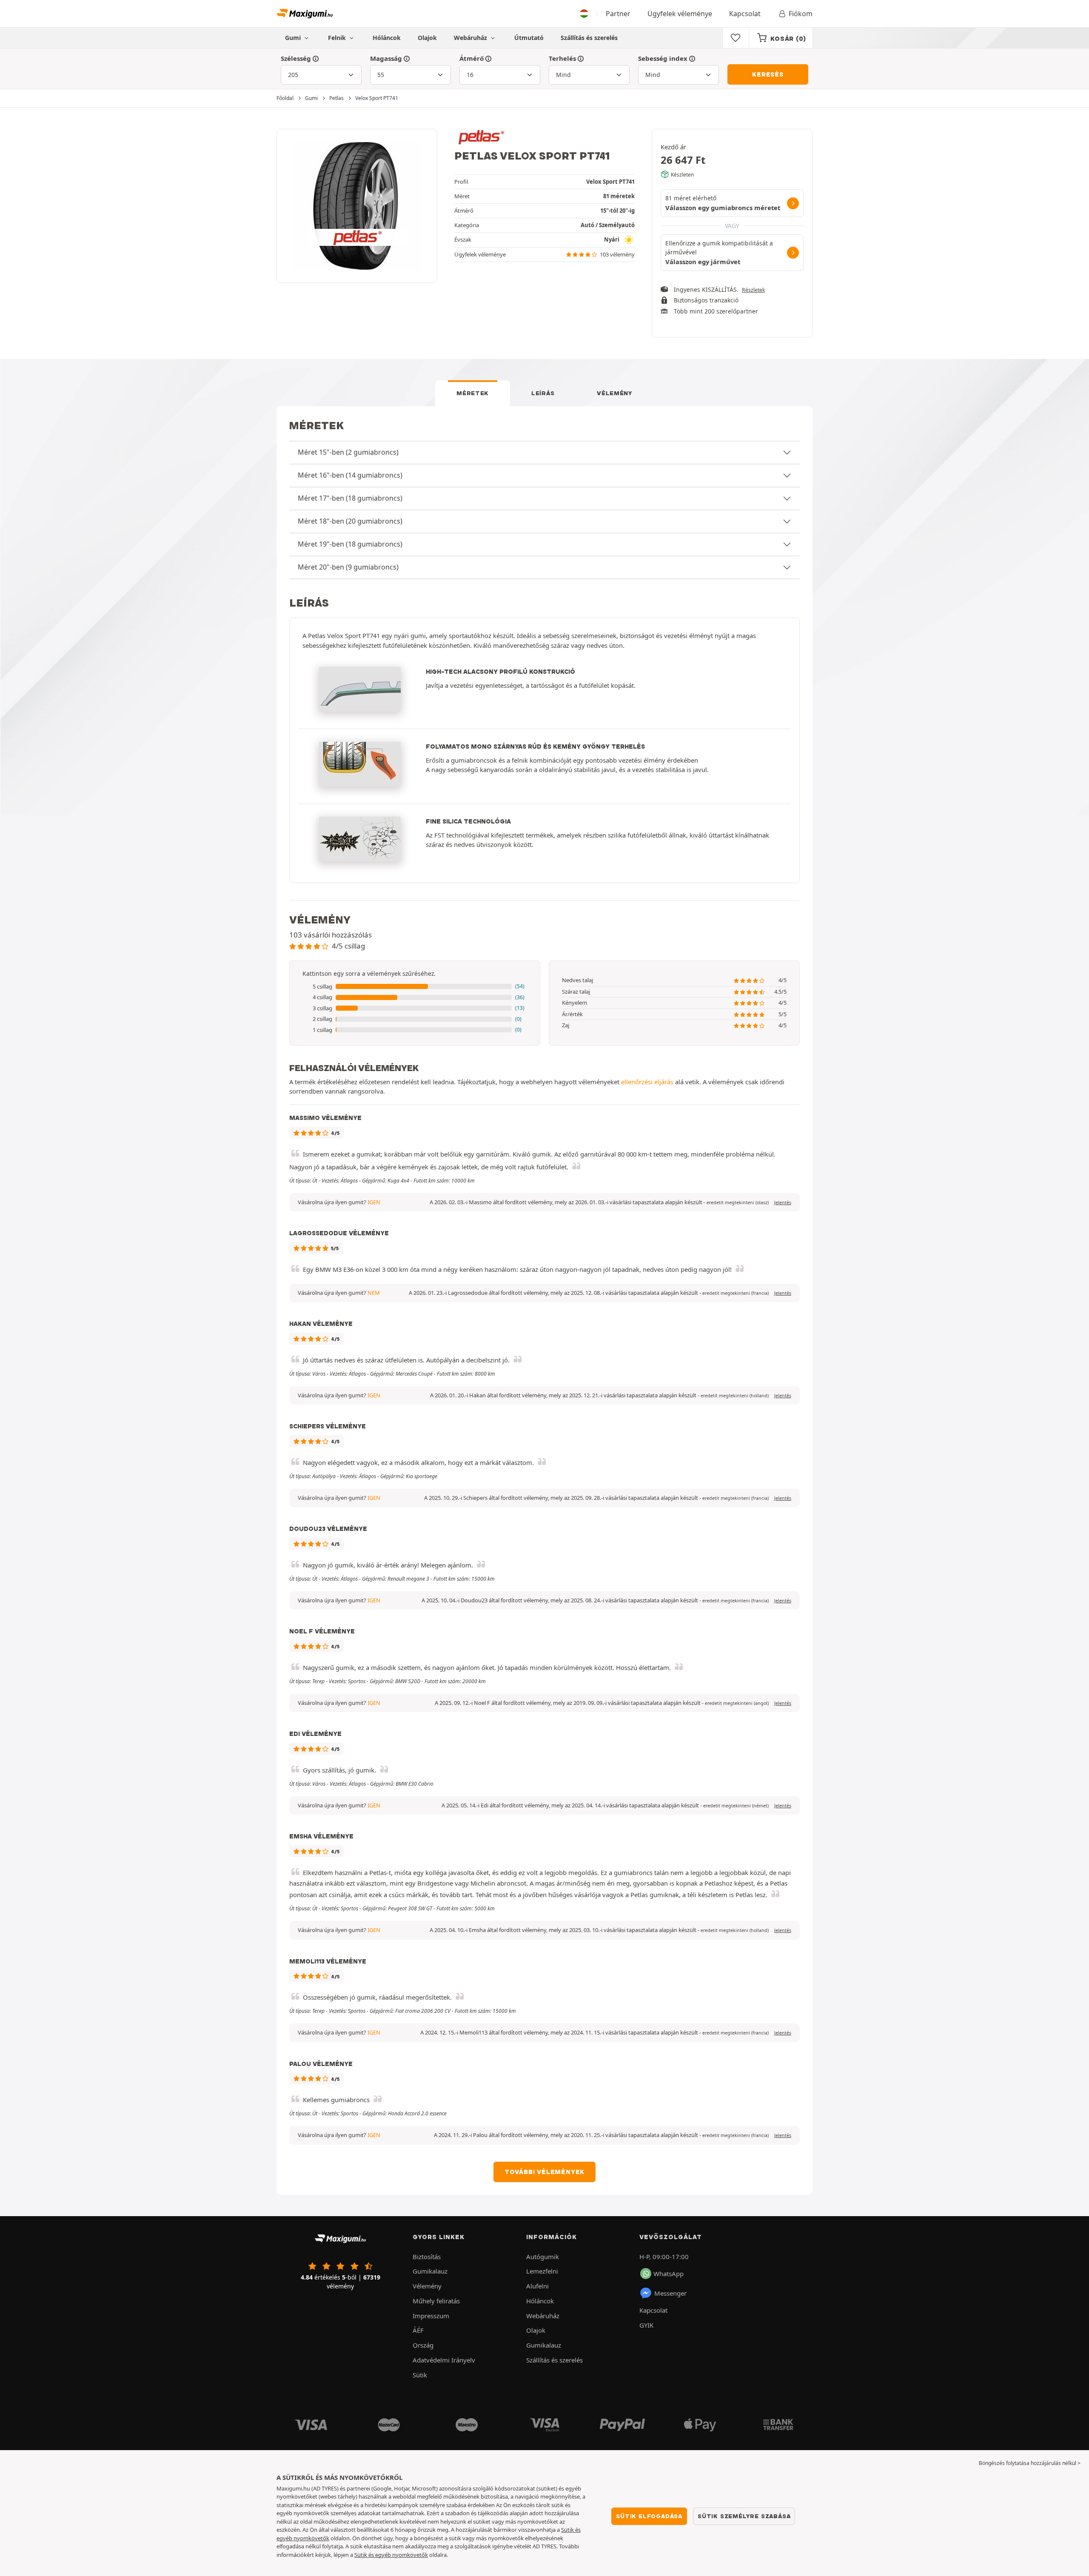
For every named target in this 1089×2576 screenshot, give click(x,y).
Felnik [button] (338, 38)
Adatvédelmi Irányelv (444, 2360)
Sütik (420, 2375)
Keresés (768, 74)
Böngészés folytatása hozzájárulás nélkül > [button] (1030, 2463)
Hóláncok (387, 38)
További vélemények (544, 2172)
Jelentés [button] (783, 1203)
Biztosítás (427, 2257)
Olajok (427, 38)
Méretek (473, 393)
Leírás (543, 393)
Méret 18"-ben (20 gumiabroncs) (350, 521)
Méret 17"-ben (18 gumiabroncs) (350, 498)
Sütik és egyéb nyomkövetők (391, 2555)
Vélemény (615, 393)
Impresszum (431, 2316)
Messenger (670, 2293)
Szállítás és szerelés (589, 38)
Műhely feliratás (436, 2301)
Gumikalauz (430, 2271)
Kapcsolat (745, 14)
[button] (415, 987)
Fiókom (801, 14)
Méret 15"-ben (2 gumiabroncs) (348, 452)
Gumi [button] (294, 38)
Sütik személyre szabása (744, 2516)
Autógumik (543, 2257)
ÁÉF (418, 2330)
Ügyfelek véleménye (680, 14)
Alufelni (537, 2286)
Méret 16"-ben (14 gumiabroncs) (350, 475)
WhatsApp (669, 2274)
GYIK (646, 2325)
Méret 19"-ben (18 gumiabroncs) (350, 544)
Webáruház (471, 38)
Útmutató (529, 38)
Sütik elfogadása (649, 2516)
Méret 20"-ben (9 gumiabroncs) (348, 567)
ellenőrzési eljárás (647, 1082)
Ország (423, 2345)
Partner (618, 14)
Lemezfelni (542, 2271)
